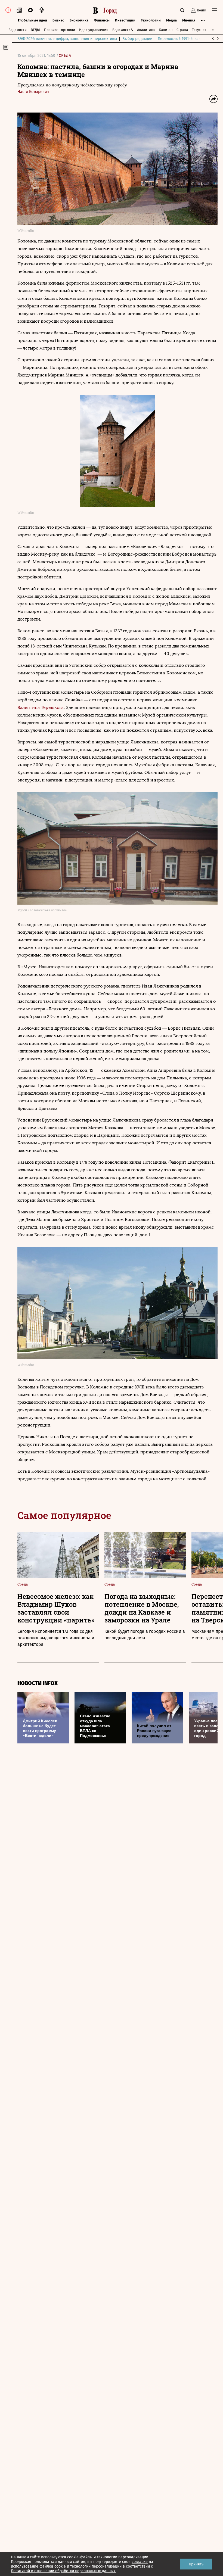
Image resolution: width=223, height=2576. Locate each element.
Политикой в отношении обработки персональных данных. (64, 2571)
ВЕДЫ (35, 30)
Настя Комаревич (33, 92)
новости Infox (38, 1683)
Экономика (79, 20)
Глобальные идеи (32, 20)
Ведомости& (123, 30)
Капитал (166, 30)
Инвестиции (125, 20)
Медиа (171, 20)
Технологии (151, 20)
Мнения (189, 20)
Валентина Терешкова (41, 707)
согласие (140, 2562)
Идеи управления (94, 30)
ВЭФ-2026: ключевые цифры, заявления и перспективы (67, 39)
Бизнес (58, 20)
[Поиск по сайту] (182, 10)
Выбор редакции (137, 39)
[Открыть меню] (215, 10)
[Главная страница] (106, 10)
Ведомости (18, 30)
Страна (182, 30)
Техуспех (199, 30)
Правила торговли (60, 30)
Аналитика (146, 30)
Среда (65, 56)
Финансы (102, 20)
